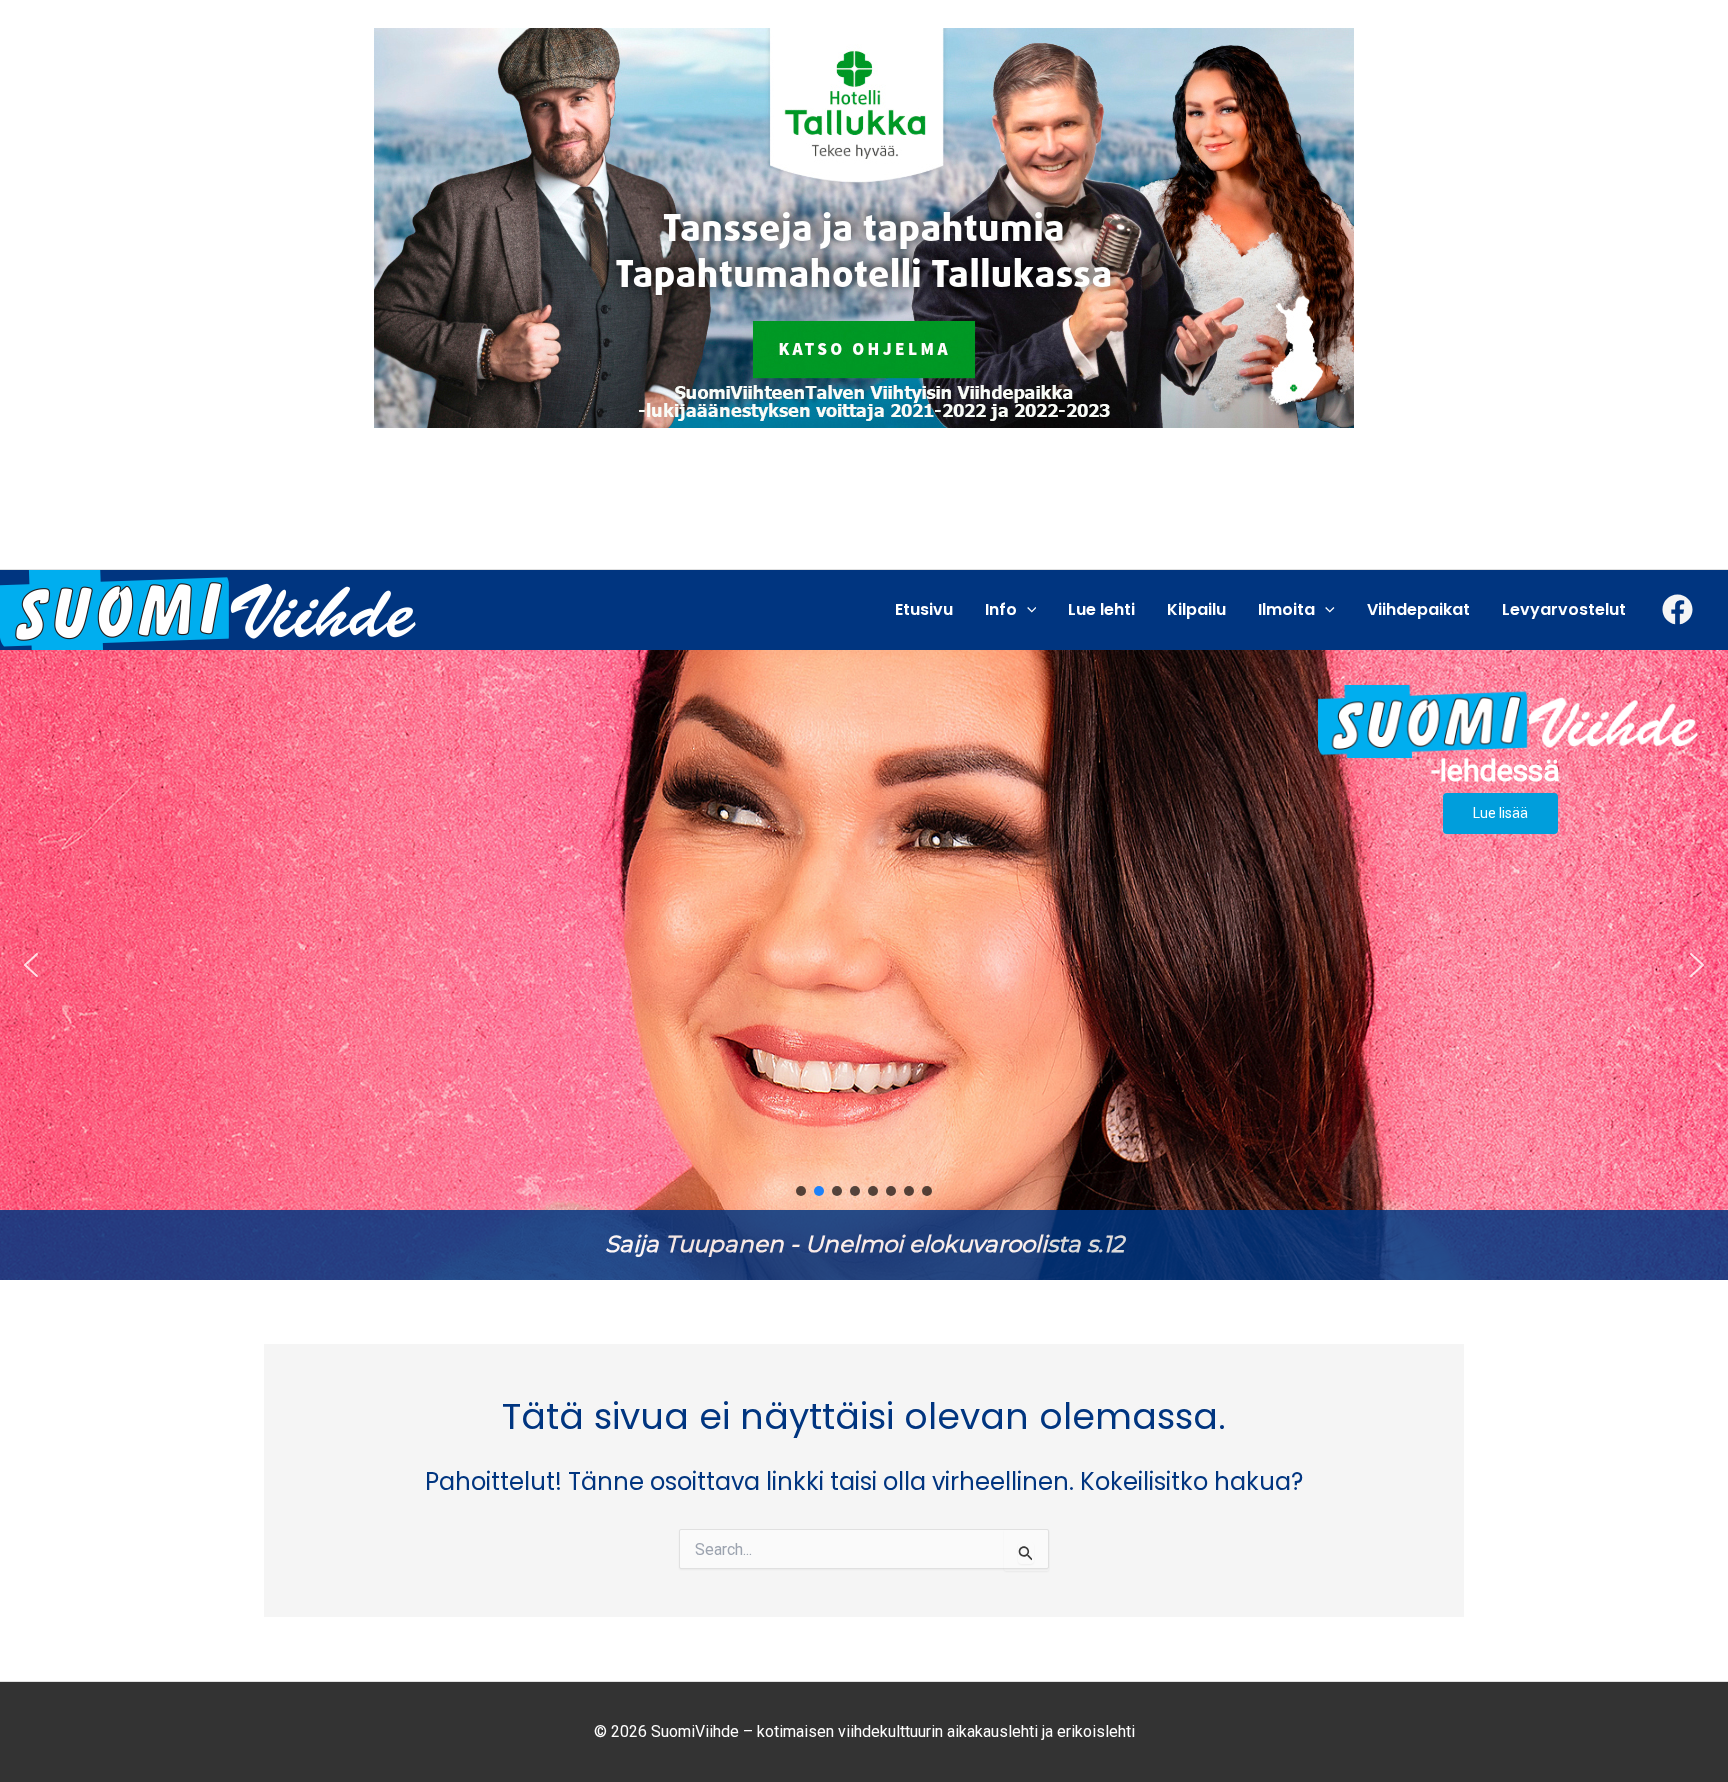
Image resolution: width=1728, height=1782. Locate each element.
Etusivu (924, 609)
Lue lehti (1101, 609)
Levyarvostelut (1564, 609)
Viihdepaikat (1418, 609)
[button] (864, 965)
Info (1001, 609)
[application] (1027, 610)
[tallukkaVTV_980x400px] (864, 226)
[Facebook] (1677, 609)
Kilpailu (1196, 609)
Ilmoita (1286, 609)
